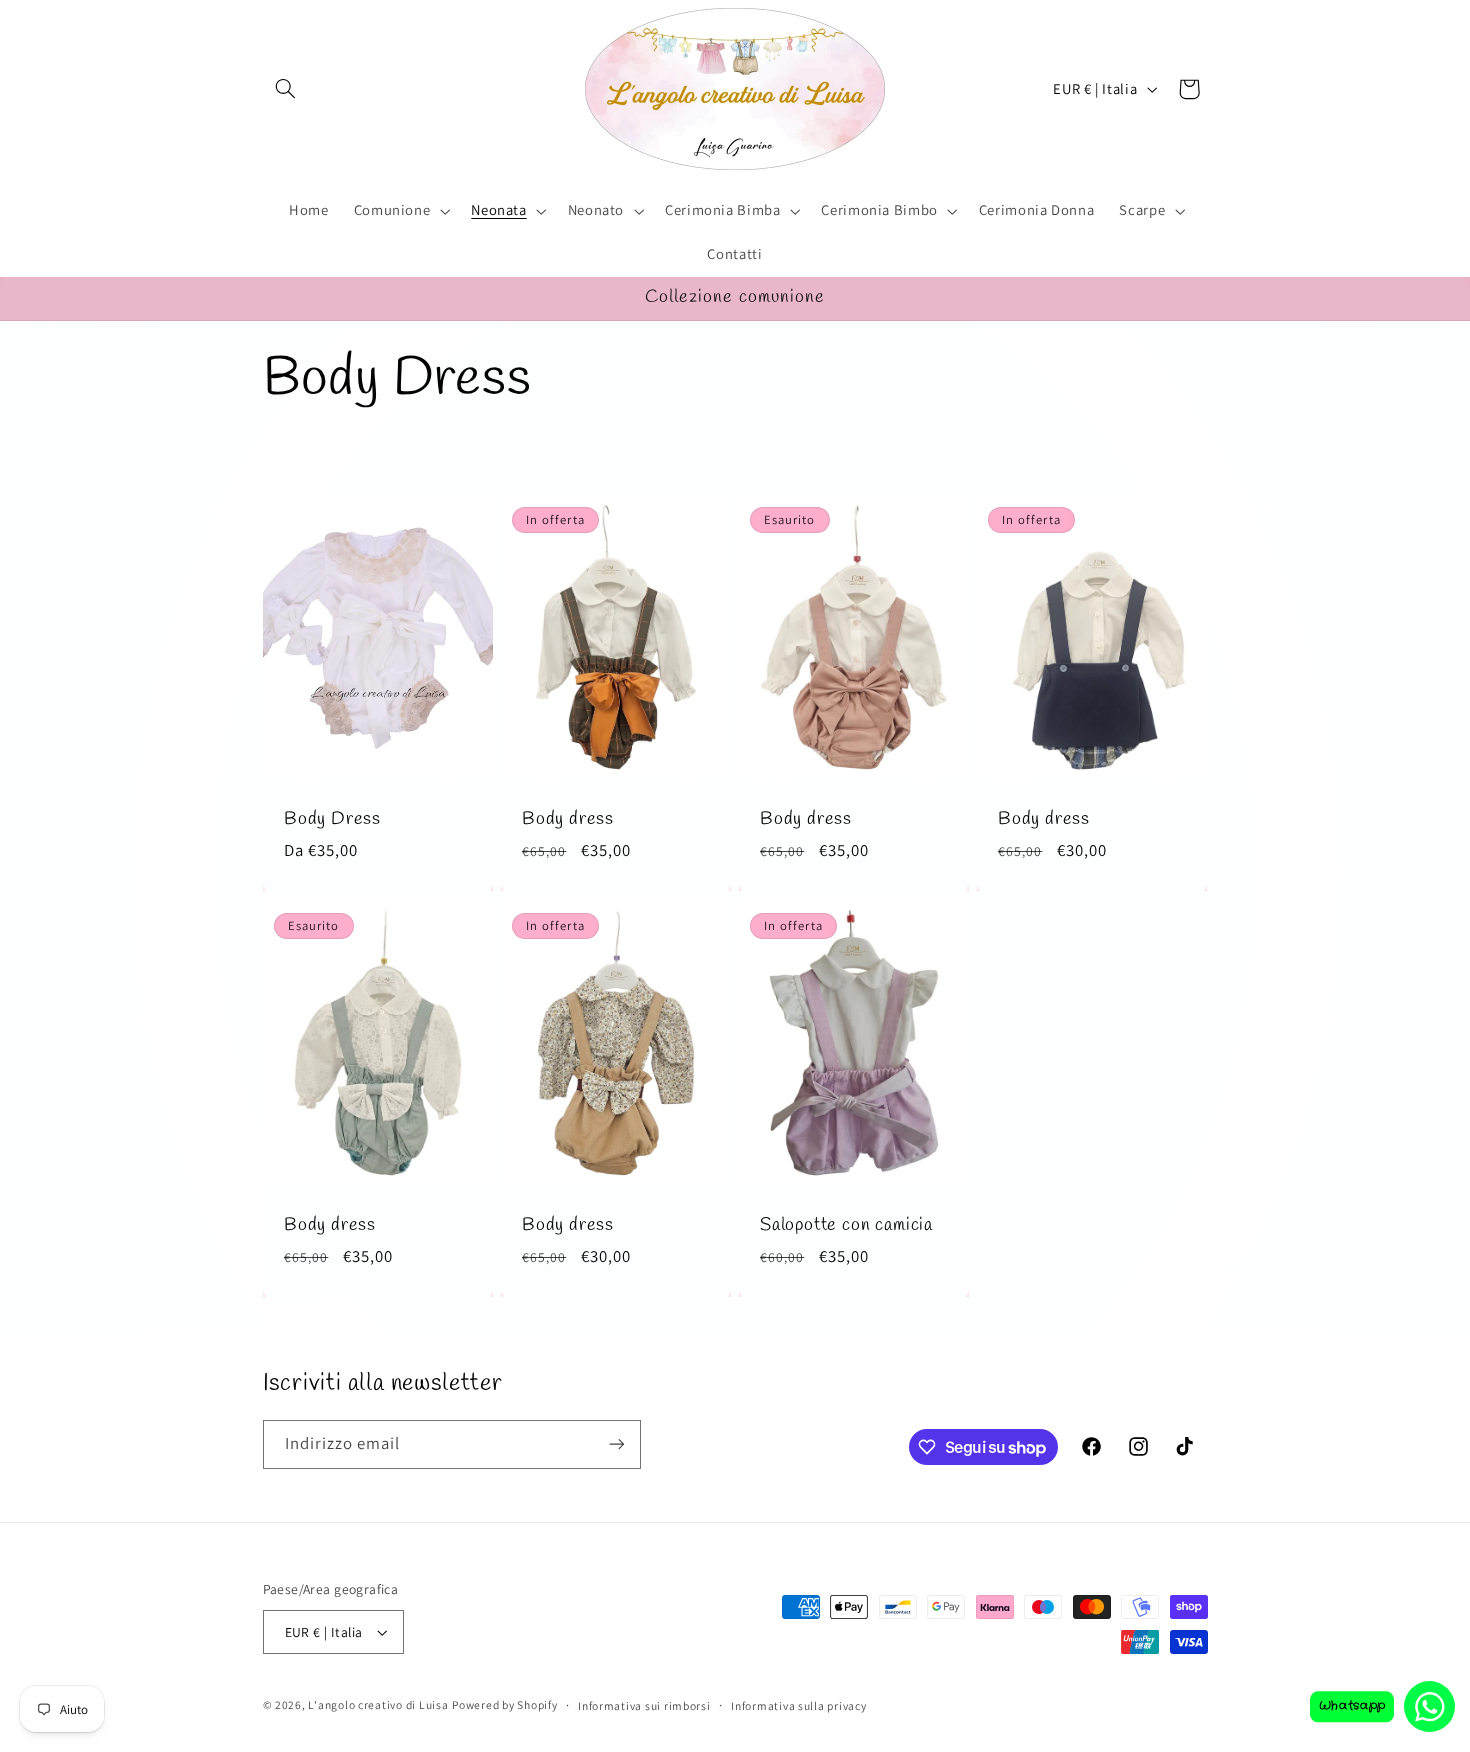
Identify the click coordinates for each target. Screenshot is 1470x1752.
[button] (286, 89)
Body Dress (332, 820)
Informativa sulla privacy (798, 1705)
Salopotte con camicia (846, 1226)
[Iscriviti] (616, 1444)
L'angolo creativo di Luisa (378, 1704)
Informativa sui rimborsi (644, 1705)
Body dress (568, 820)
